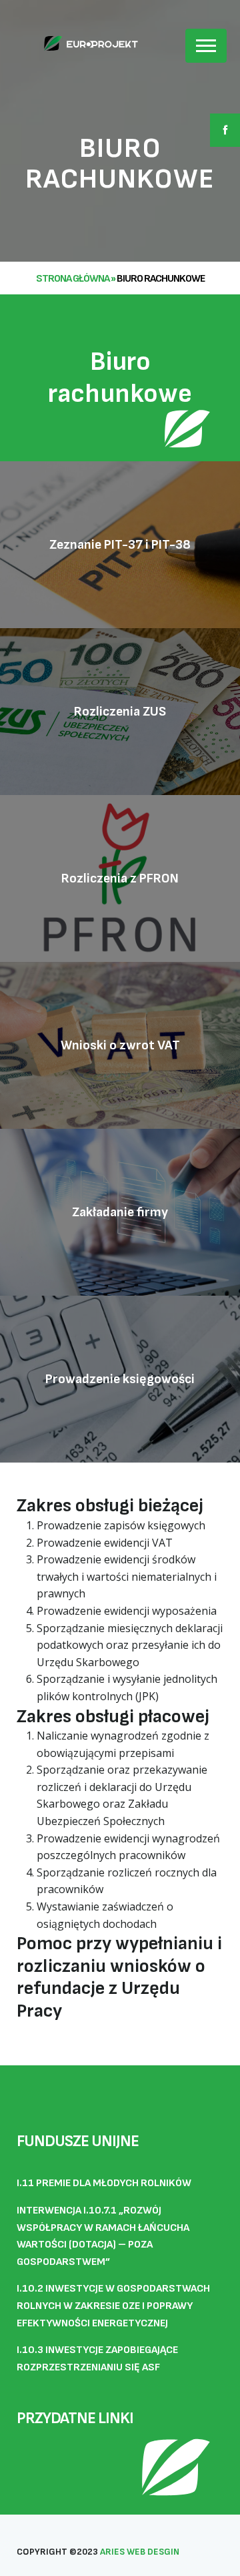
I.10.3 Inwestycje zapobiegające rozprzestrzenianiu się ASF (97, 2359)
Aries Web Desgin (140, 2552)
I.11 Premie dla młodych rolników (104, 2183)
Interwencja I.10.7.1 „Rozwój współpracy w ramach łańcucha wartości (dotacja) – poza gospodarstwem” (103, 2236)
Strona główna (73, 279)
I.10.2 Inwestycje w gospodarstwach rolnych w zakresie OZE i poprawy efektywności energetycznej (113, 2306)
